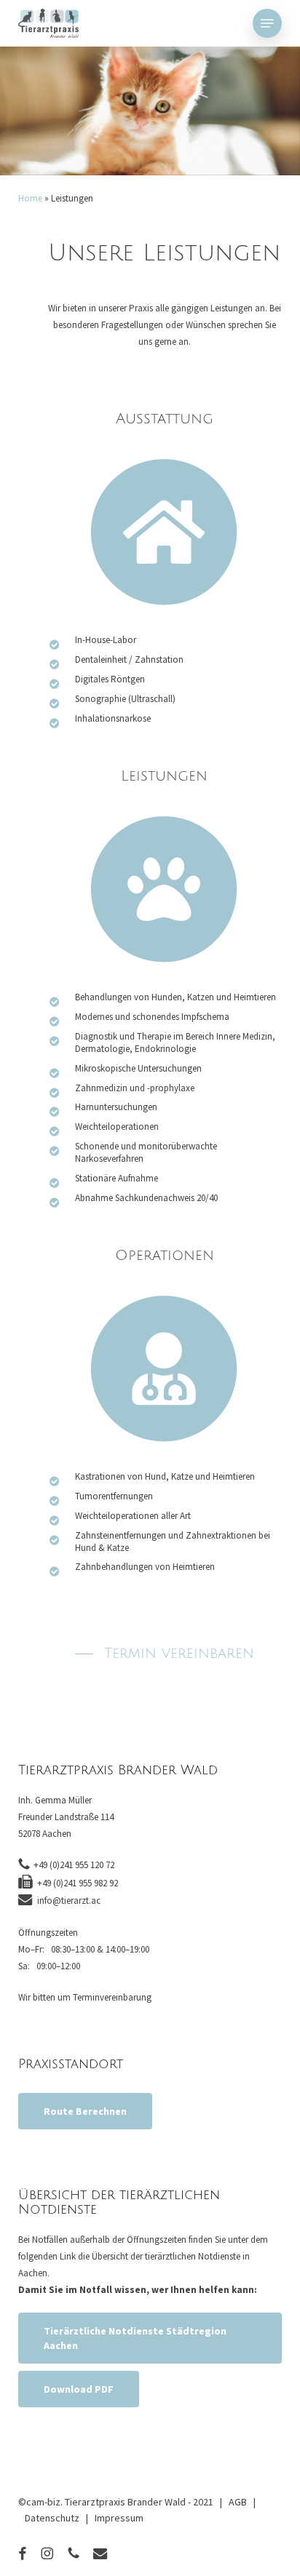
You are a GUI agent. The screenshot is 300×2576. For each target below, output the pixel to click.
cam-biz (43, 2502)
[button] (267, 23)
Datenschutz (52, 2518)
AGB (238, 2502)
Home (30, 198)
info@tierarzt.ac (69, 1901)
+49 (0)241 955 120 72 (74, 1865)
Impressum (119, 2518)
